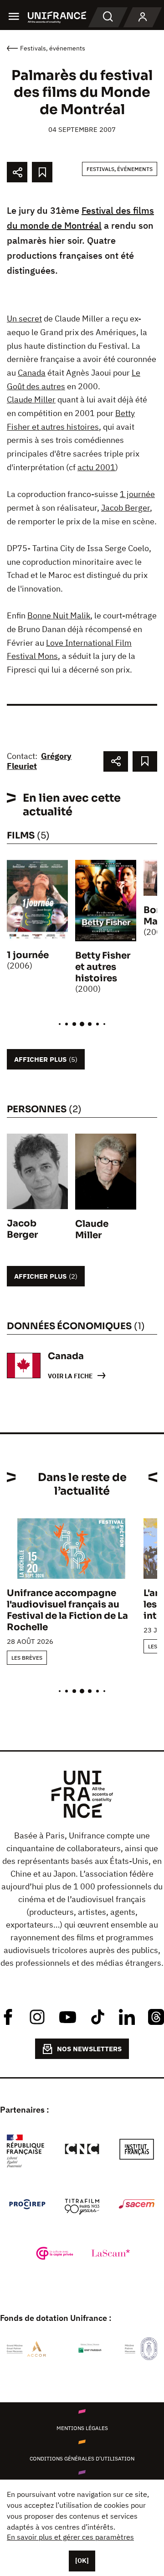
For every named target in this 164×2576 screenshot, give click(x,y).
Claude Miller (31, 399)
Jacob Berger (126, 508)
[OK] (82, 2561)
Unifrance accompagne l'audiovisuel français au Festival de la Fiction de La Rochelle (67, 1610)
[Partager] (17, 172)
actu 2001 (96, 467)
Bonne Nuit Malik (59, 615)
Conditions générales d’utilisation (82, 2458)
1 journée (137, 494)
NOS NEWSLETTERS (89, 2049)
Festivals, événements (120, 169)
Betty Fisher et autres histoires (103, 967)
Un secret (24, 319)
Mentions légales (82, 2428)
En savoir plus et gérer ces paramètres (70, 2537)
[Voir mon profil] (143, 17)
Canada (32, 373)
